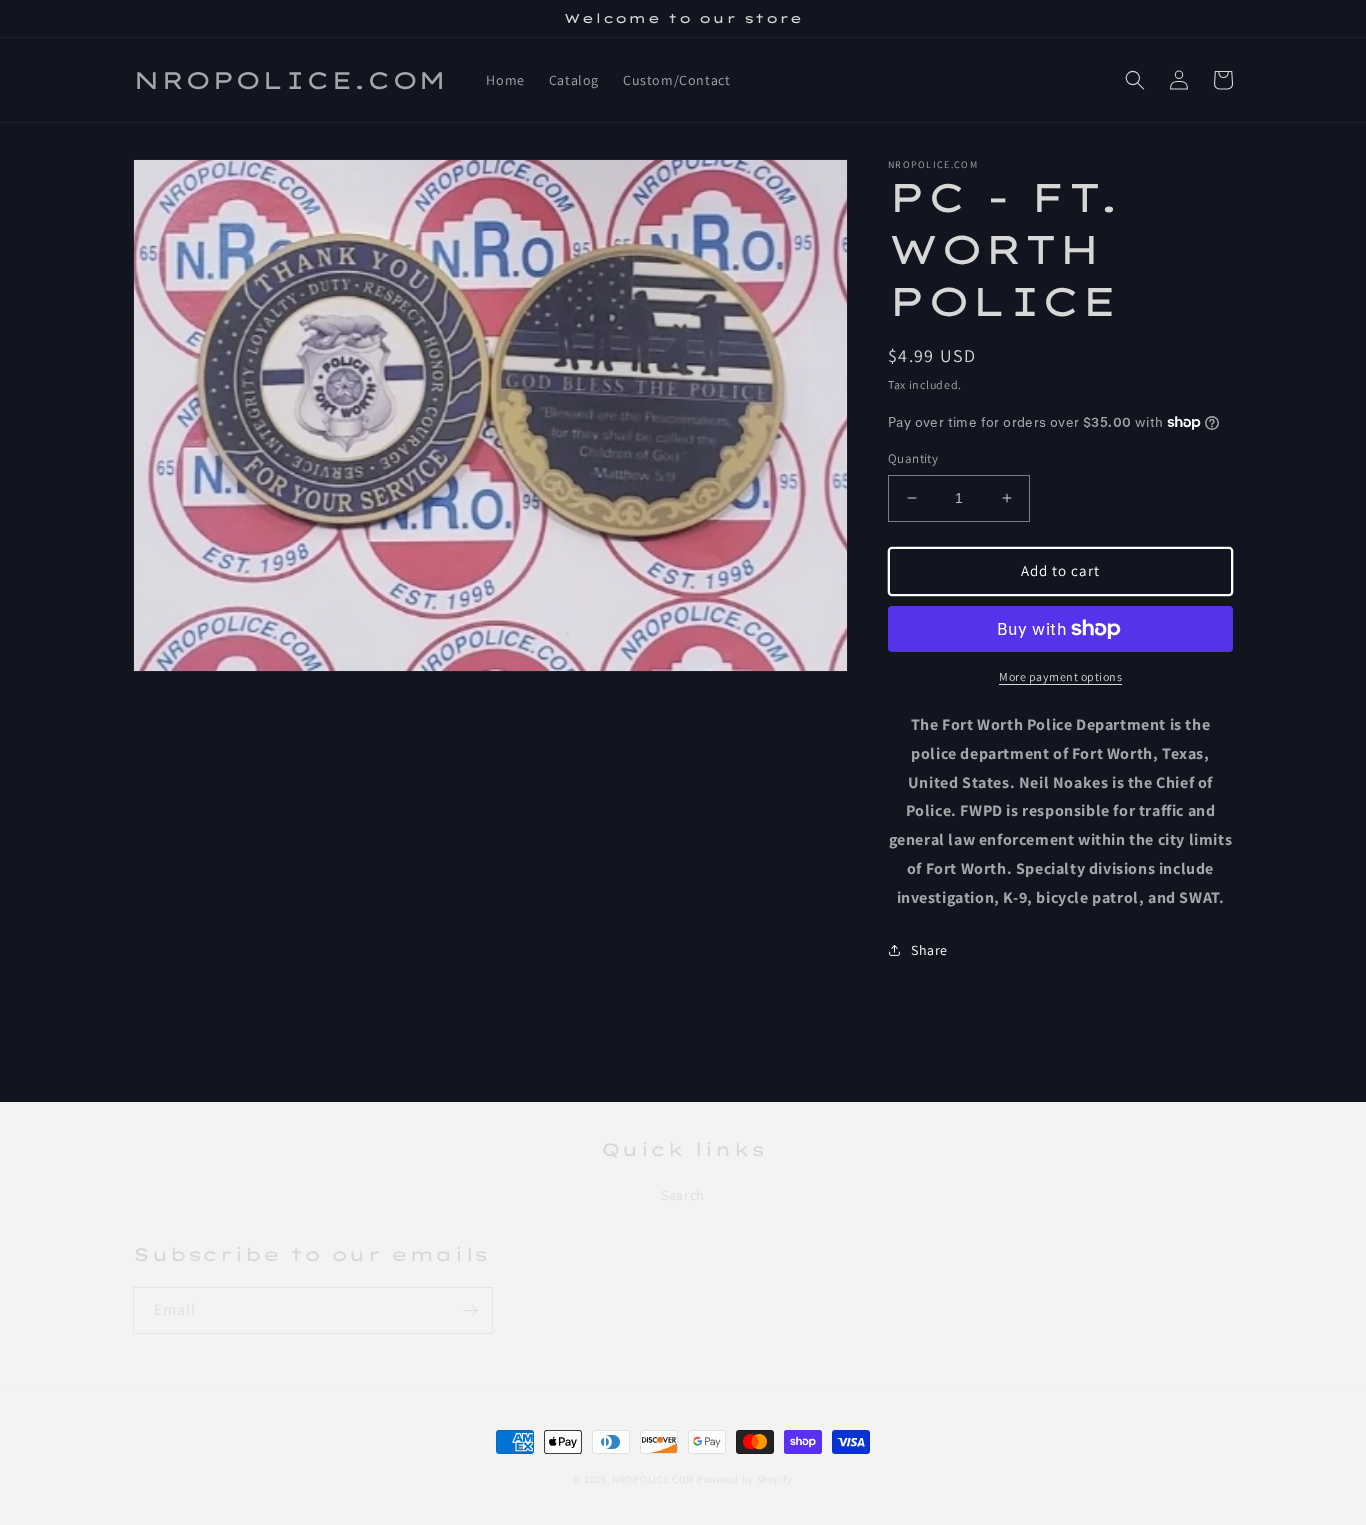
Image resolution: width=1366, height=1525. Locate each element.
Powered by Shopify (745, 1479)
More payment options (1060, 676)
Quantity (913, 458)
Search (683, 1195)
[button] (1135, 80)
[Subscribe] (470, 1310)
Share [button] (929, 950)
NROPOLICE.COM (653, 1479)
